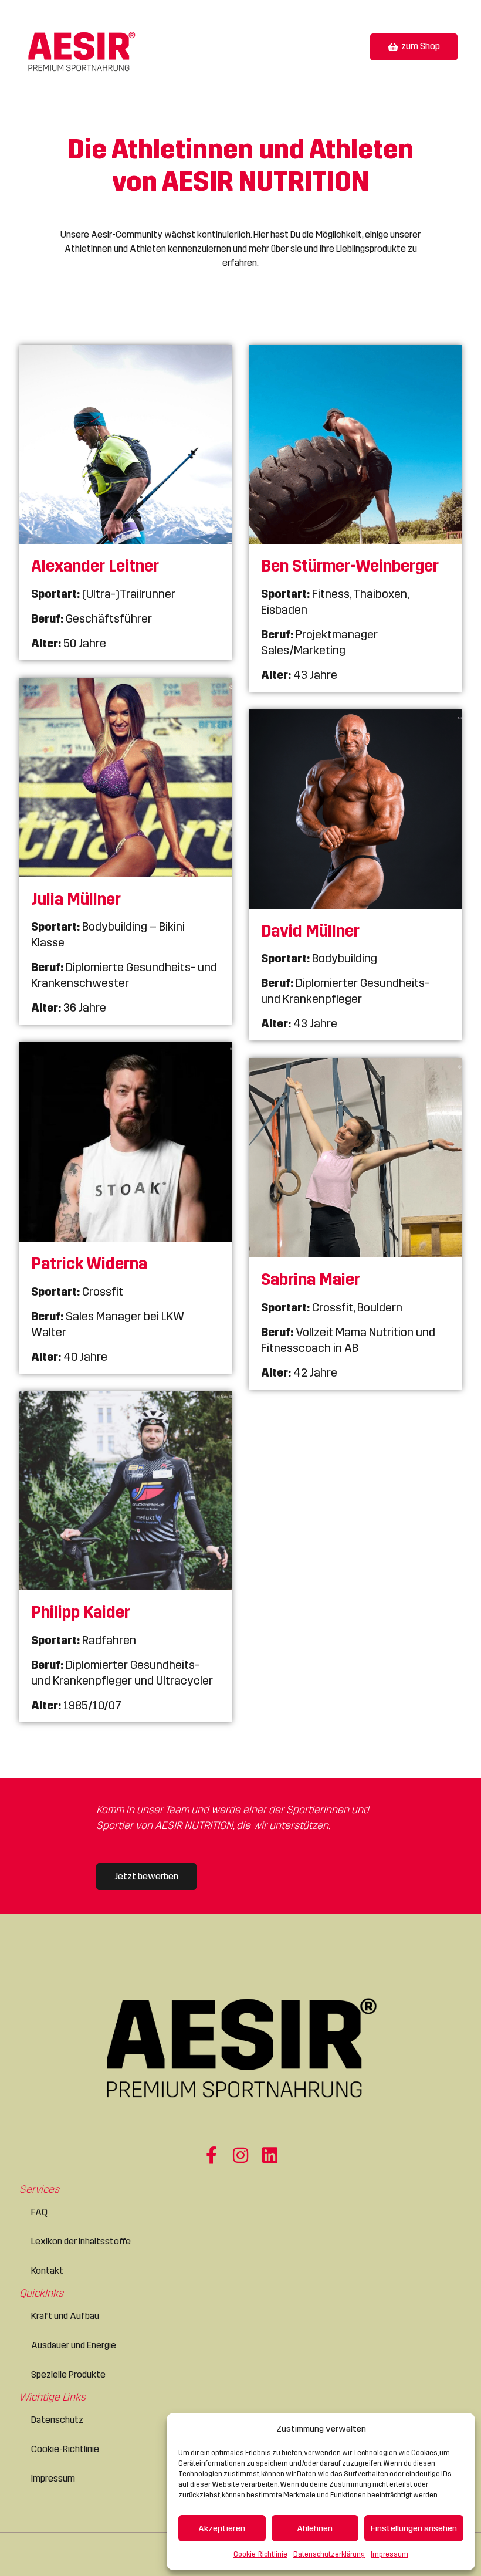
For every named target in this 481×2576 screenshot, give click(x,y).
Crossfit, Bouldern (332, 1307)
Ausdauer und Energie (74, 2345)
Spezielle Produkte (68, 2374)
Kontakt (47, 2271)
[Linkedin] (270, 2155)
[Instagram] (240, 2155)
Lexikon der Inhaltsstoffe (81, 2241)
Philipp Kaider (81, 1612)
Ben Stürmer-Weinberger (350, 566)
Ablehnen (315, 2528)
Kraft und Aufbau (65, 2316)
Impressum (389, 2554)
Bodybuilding (319, 958)
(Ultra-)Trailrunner (103, 594)
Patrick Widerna (89, 1264)
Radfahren (84, 1640)
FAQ (39, 2212)
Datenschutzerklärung (329, 2554)
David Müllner (310, 931)
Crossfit (77, 1292)
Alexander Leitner (95, 566)
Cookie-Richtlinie (260, 2554)
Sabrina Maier (311, 1280)
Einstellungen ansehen (414, 2528)
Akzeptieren (222, 2528)
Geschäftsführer (92, 618)
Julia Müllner (76, 900)
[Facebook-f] (211, 2155)
